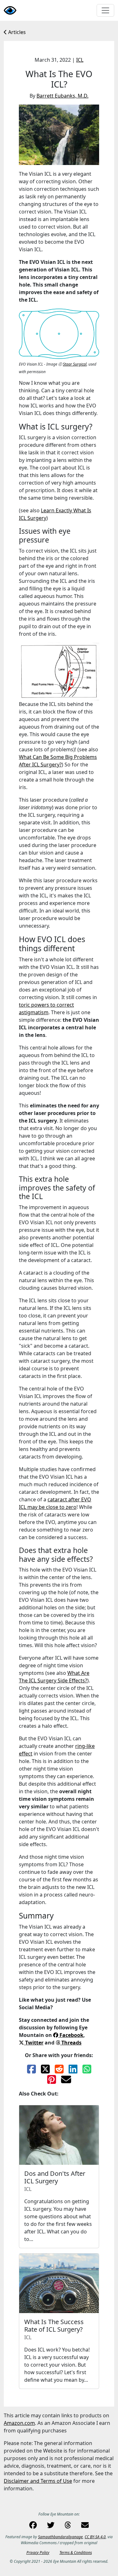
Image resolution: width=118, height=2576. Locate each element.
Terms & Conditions (76, 2553)
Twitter (34, 2043)
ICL (80, 60)
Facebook (71, 2035)
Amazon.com (19, 2423)
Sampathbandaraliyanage (60, 2537)
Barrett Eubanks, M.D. (62, 96)
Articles (16, 32)
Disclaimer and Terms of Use (38, 2481)
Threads (71, 2043)
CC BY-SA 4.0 (95, 2537)
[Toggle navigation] (105, 10)
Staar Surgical (75, 364)
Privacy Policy (38, 2553)
